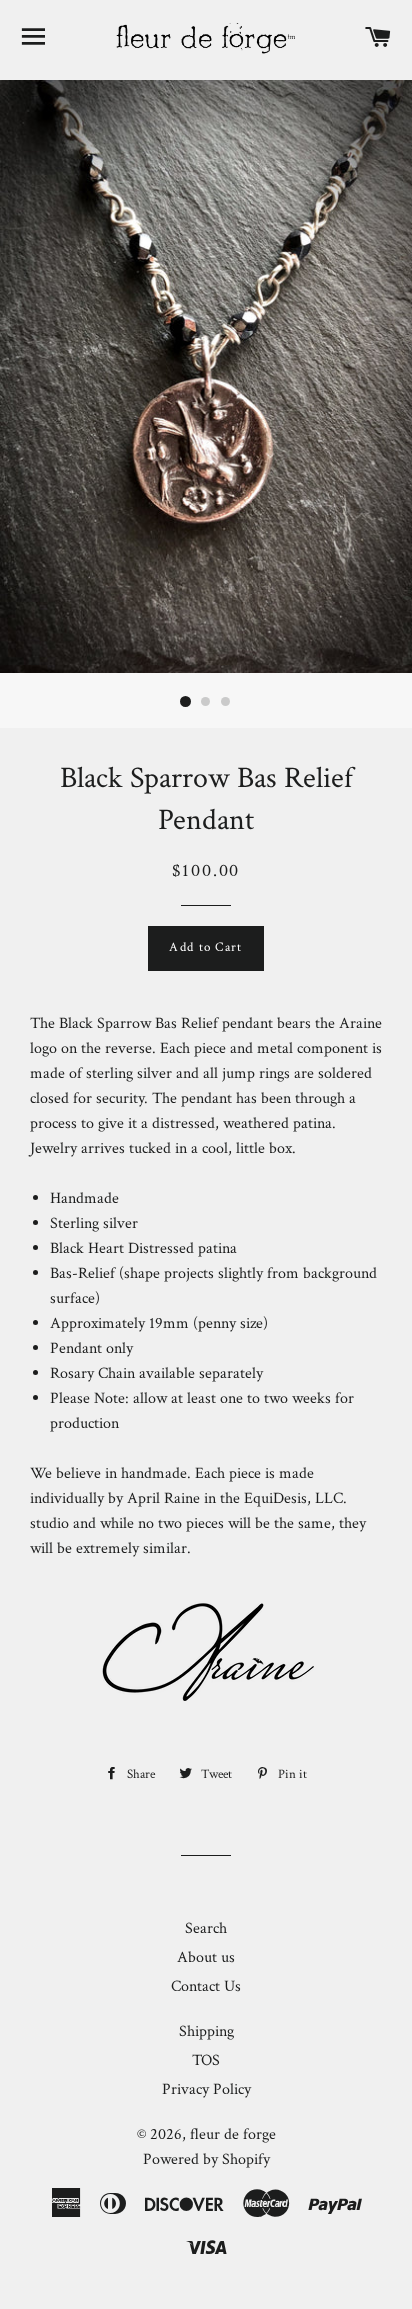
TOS (206, 2060)
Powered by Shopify (206, 2159)
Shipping (206, 2031)
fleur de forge (233, 2134)
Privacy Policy (206, 2089)
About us (206, 1957)
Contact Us (206, 1986)
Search (206, 1928)
